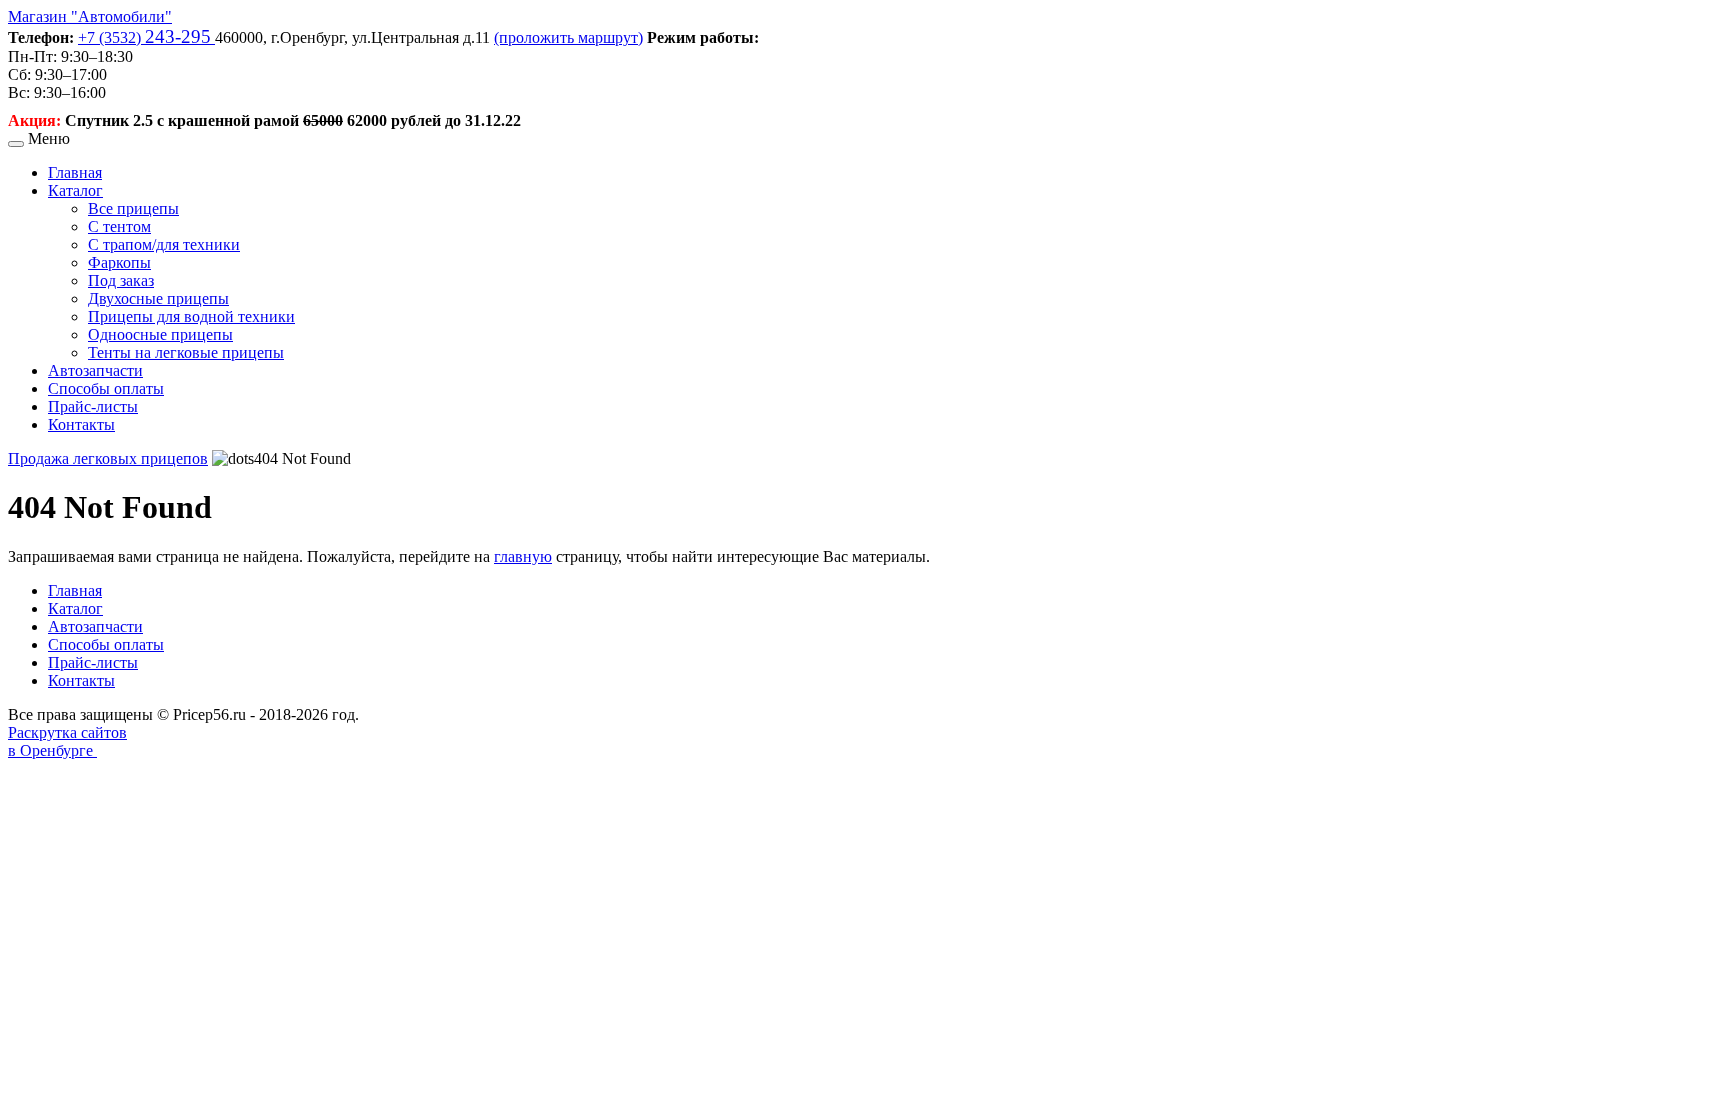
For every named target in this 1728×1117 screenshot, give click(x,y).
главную (523, 556)
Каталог (75, 190)
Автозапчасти (95, 370)
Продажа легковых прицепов (108, 458)
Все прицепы (133, 208)
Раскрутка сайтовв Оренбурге (67, 741)
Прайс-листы (93, 406)
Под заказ (121, 280)
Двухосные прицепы (158, 298)
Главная (75, 172)
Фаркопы (119, 262)
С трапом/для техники (164, 244)
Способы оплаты (106, 388)
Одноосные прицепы (160, 334)
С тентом (119, 226)
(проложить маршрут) (568, 37)
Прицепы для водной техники (191, 316)
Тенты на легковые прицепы (186, 352)
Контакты (81, 424)
